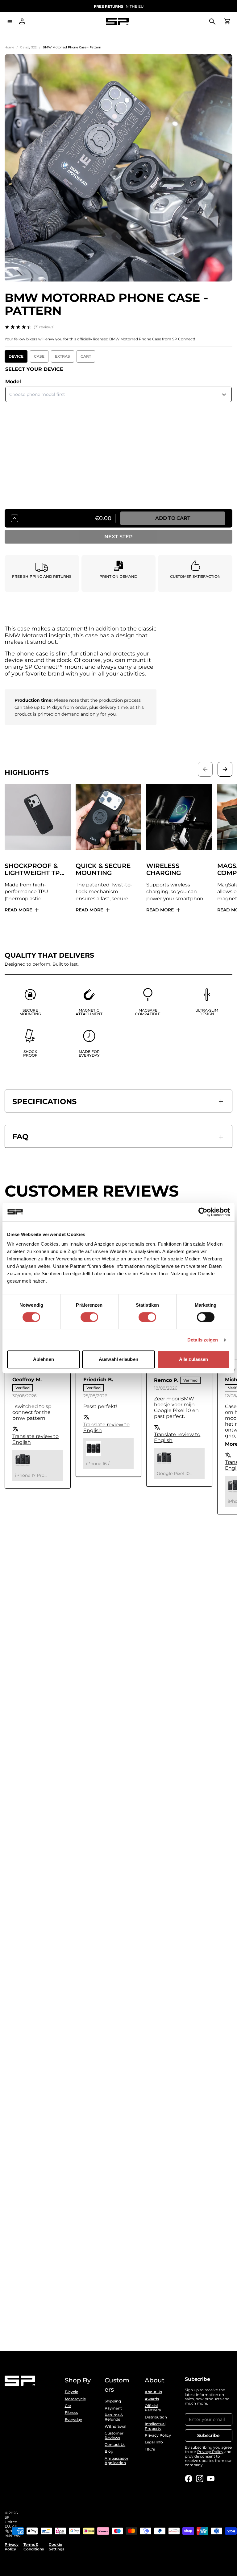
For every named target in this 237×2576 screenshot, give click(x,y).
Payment (113, 2408)
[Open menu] (10, 22)
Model (13, 382)
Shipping (113, 2401)
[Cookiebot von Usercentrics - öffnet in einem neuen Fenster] (203, 1212)
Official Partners (153, 2408)
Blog (109, 2451)
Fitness (71, 2413)
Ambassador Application (116, 2461)
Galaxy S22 (28, 47)
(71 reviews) (44, 327)
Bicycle (71, 2392)
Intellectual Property (155, 2426)
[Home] (117, 22)
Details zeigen (203, 1340)
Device (16, 356)
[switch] (89, 1317)
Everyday (73, 2420)
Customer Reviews (114, 2435)
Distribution (156, 2417)
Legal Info (154, 2442)
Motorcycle (75, 2399)
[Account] (22, 22)
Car (68, 2406)
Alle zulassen (193, 1359)
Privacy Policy (158, 2435)
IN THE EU (119, 6)
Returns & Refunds (114, 2417)
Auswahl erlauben (118, 1359)
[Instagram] (200, 2479)
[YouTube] (211, 2479)
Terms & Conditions (34, 2547)
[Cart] (227, 22)
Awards (152, 2399)
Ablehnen (44, 1359)
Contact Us (115, 2445)
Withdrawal (115, 2426)
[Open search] (212, 22)
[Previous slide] (205, 769)
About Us (153, 2392)
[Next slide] (225, 769)
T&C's (150, 2449)
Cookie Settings (56, 2547)
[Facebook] (189, 2479)
